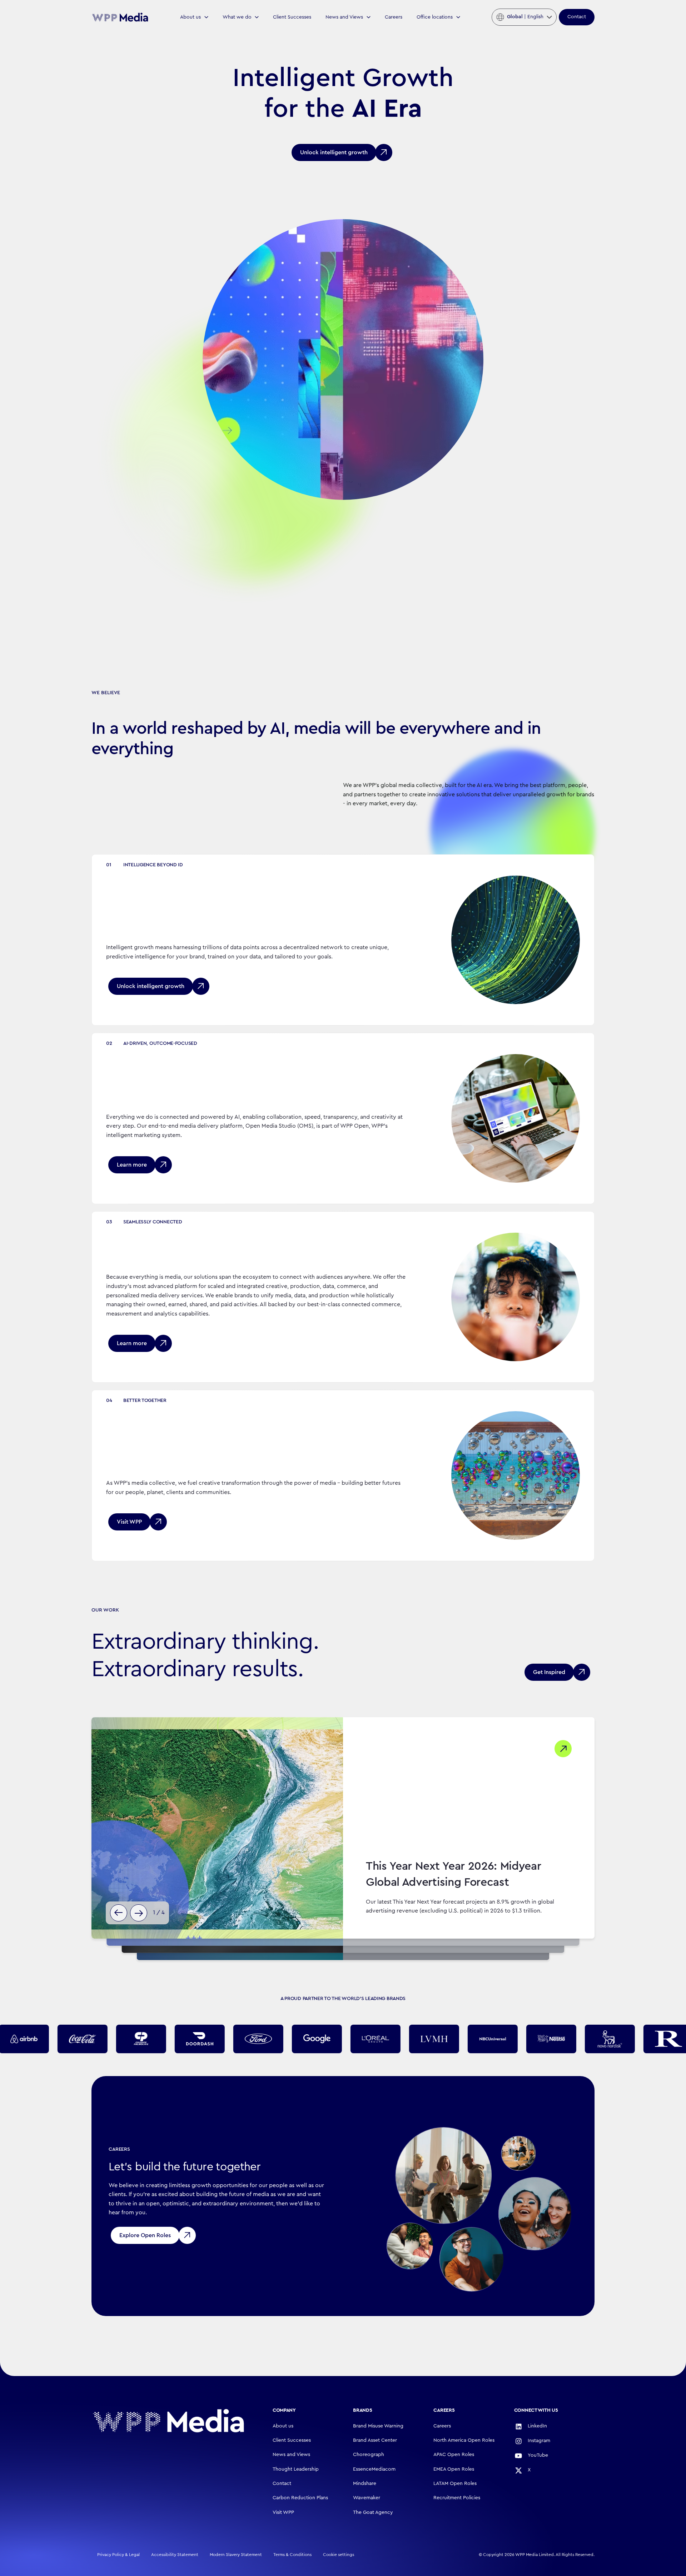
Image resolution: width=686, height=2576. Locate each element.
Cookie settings (339, 2555)
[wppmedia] (120, 17)
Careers (394, 17)
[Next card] (139, 1913)
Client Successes (292, 17)
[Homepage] (168, 2421)
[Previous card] (119, 1913)
